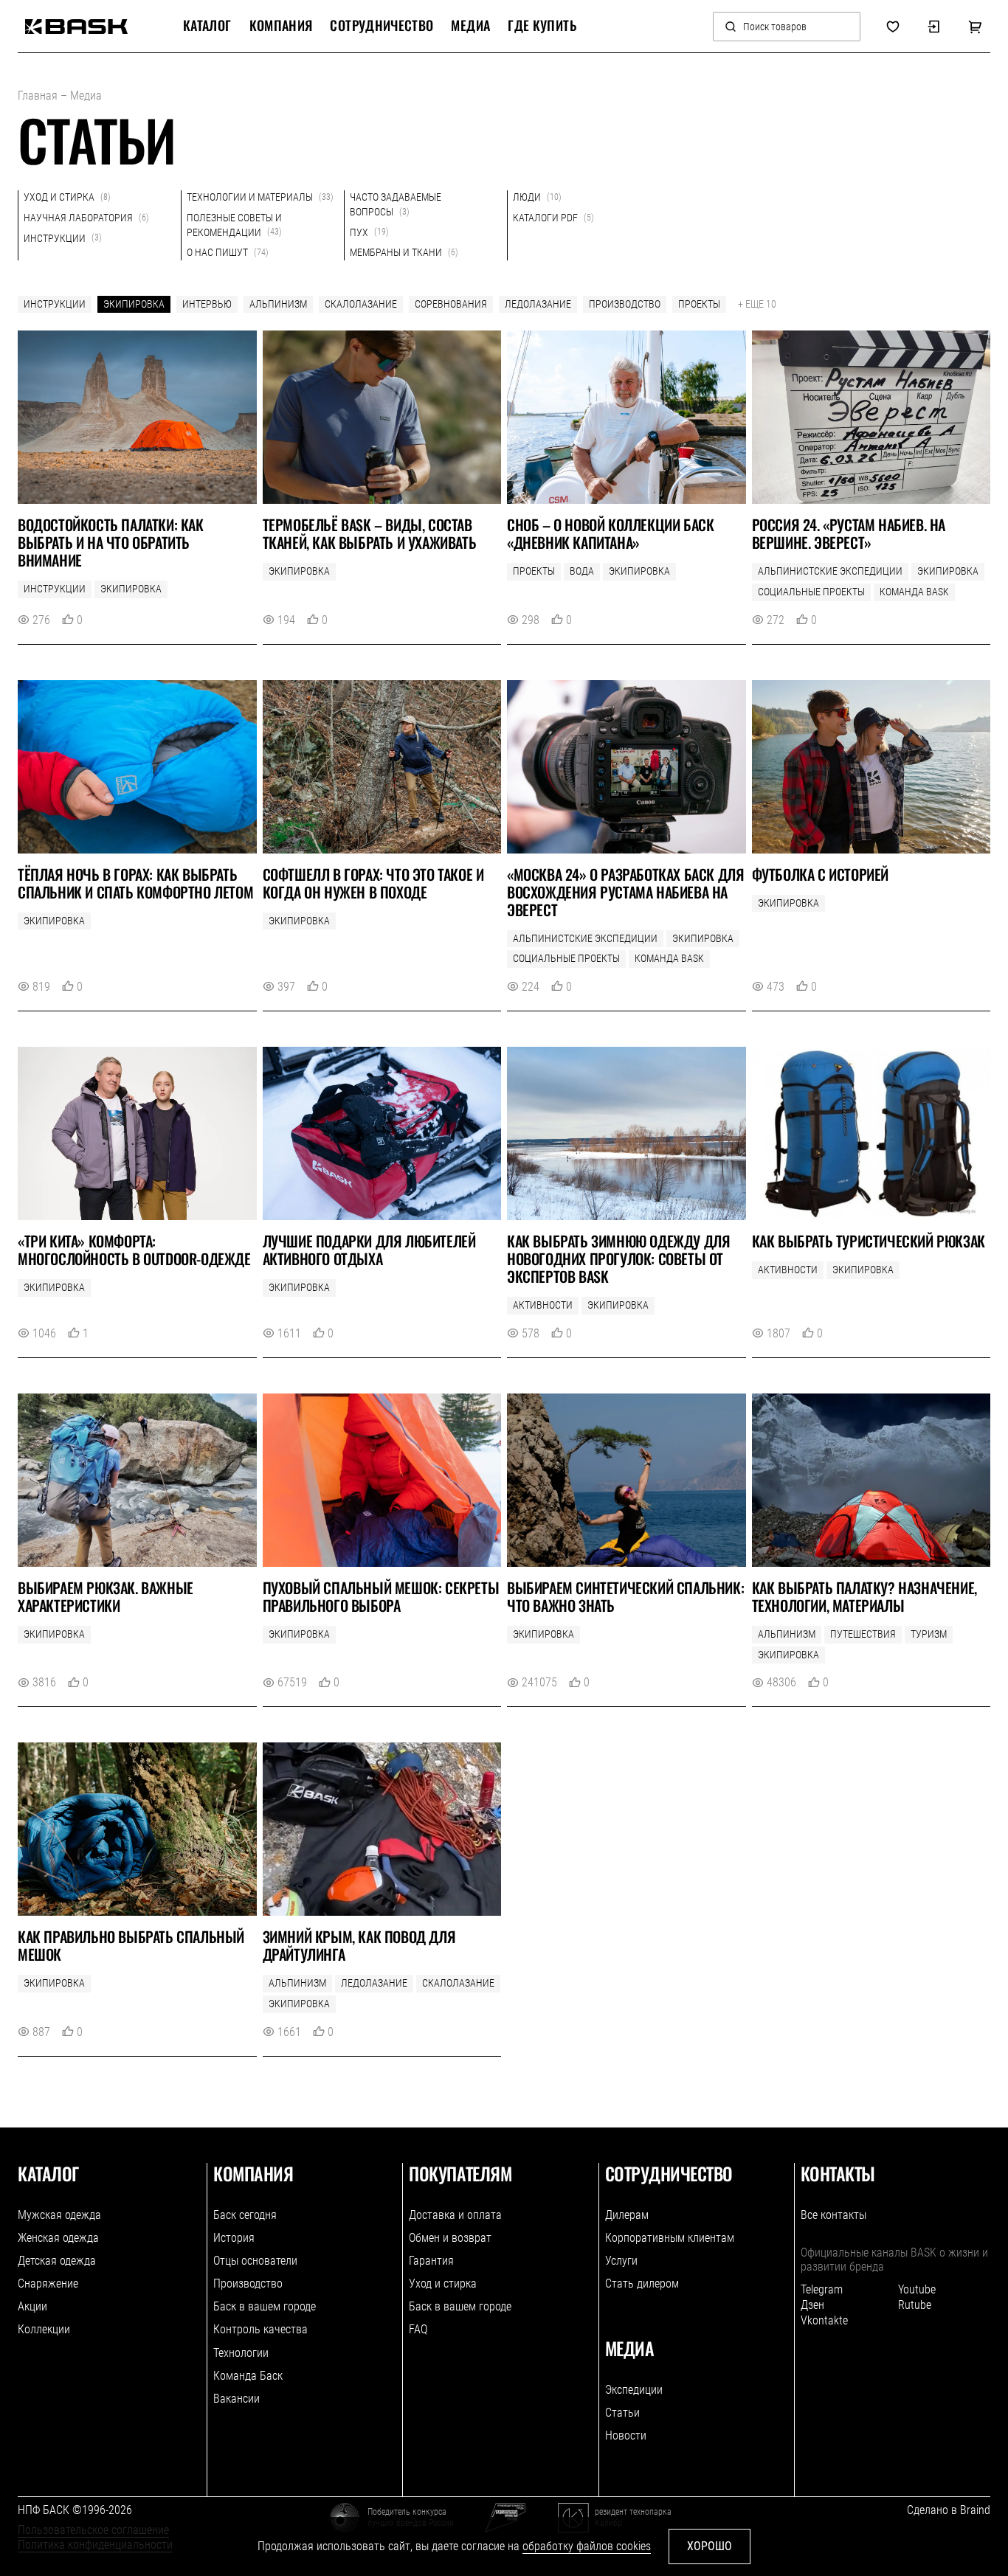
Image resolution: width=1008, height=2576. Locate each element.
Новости (626, 2435)
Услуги (621, 2261)
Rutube (915, 2305)
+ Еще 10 (757, 304)
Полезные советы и (234, 225)
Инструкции (55, 304)
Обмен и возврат (450, 2238)
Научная (86, 218)
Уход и (67, 197)
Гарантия (431, 2261)
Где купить (542, 26)
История (234, 2238)
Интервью (207, 304)
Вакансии (237, 2399)
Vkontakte (824, 2320)
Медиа (470, 26)
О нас (228, 252)
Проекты (699, 304)
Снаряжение (48, 2284)
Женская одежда (58, 2238)
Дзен (812, 2305)
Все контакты (833, 2215)
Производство (625, 304)
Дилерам (627, 2215)
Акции (32, 2306)
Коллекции (44, 2329)
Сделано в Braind (949, 2510)
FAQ (418, 2329)
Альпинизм (278, 304)
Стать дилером (642, 2284)
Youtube (917, 2289)
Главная (38, 96)
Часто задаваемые (396, 204)
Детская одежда (57, 2261)
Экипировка (134, 304)
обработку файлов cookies (587, 2546)
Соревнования (451, 304)
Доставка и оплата (455, 2215)
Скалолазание (361, 304)
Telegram (822, 2289)
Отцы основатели (255, 2261)
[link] (76, 27)
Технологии (241, 2353)
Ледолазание (538, 304)
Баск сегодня (245, 2215)
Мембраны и (404, 252)
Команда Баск (248, 2376)
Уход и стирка (443, 2284)
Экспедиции (634, 2390)
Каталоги (553, 218)
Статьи (622, 2413)
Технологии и (260, 197)
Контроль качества (260, 2329)
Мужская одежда (59, 2215)
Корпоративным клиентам (670, 2238)
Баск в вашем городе (265, 2306)
